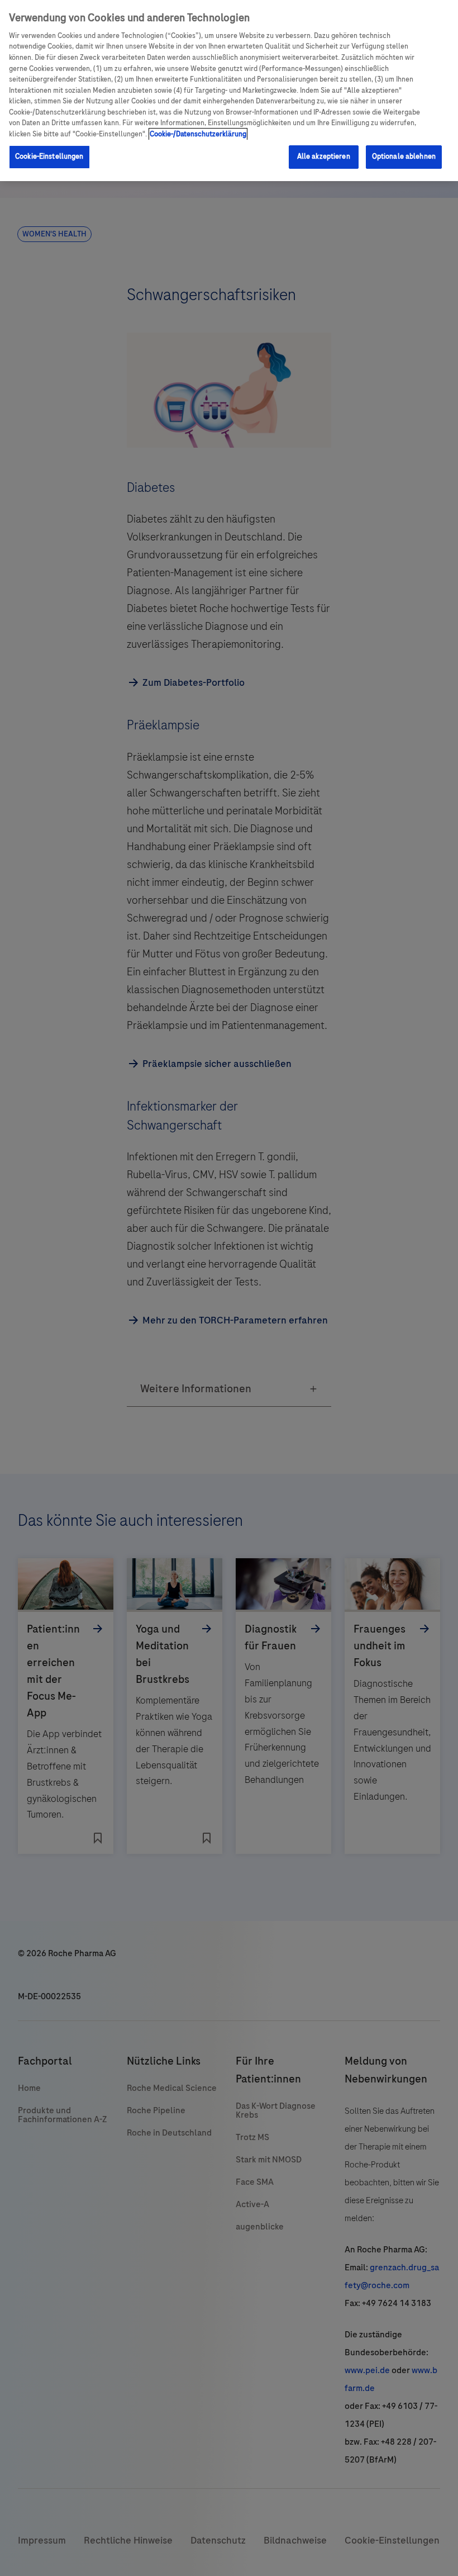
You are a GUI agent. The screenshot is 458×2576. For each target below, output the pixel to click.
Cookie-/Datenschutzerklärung (198, 134)
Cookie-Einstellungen (49, 156)
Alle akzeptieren (324, 156)
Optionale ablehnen (404, 156)
